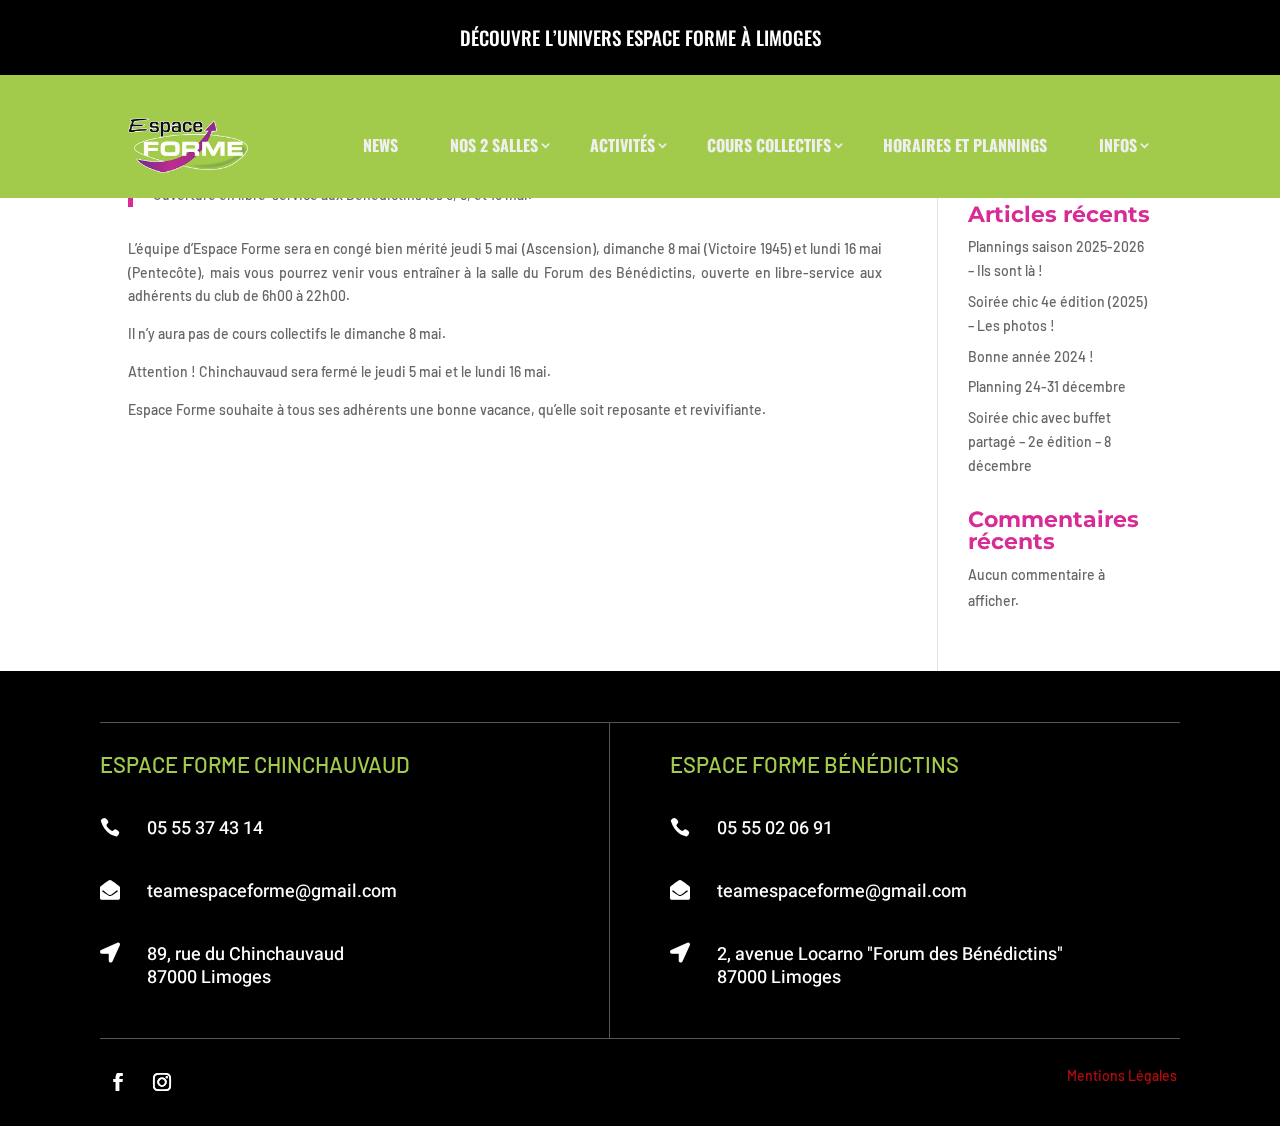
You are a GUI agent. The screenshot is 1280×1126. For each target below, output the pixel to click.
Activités (622, 145)
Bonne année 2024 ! (1031, 356)
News (380, 145)
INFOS (1118, 145)
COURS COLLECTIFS (769, 145)
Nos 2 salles (494, 145)
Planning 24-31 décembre (1047, 386)
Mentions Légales (1122, 1075)
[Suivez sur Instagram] (162, 1082)
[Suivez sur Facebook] (118, 1082)
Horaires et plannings (965, 145)
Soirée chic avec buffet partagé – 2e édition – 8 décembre (1039, 441)
